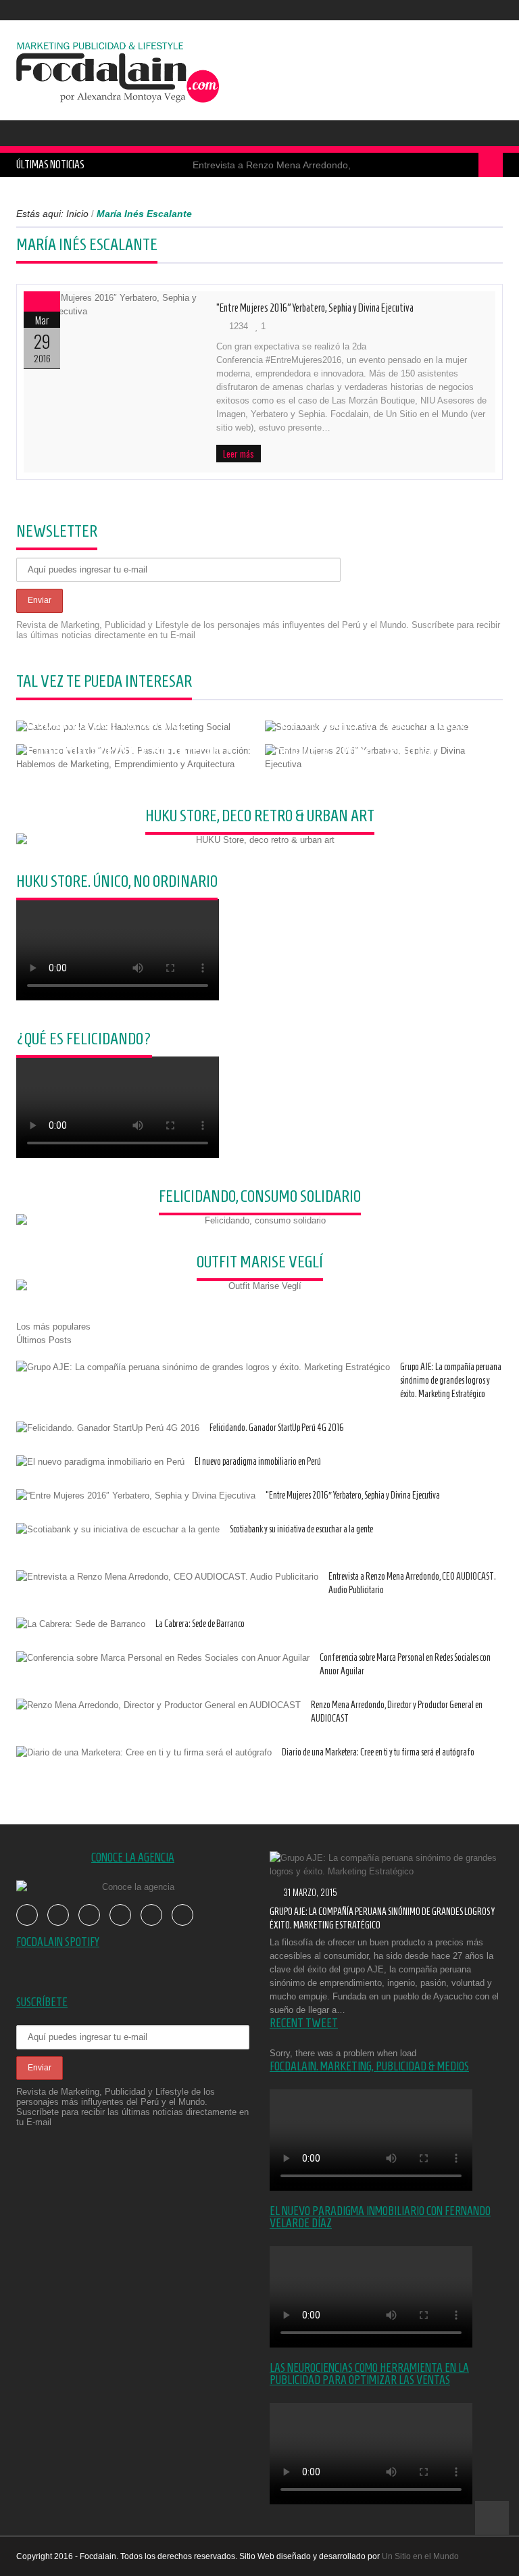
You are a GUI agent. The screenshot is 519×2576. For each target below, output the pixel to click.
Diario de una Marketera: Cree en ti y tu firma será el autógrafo (378, 1752)
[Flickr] (474, 10)
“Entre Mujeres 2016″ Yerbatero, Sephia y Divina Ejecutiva (315, 308)
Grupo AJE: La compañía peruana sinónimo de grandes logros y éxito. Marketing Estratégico (451, 1381)
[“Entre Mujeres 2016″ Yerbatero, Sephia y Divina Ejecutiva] (113, 305)
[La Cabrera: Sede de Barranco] (81, 1624)
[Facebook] (413, 10)
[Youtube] (453, 10)
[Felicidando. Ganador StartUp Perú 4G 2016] (108, 1428)
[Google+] (89, 1915)
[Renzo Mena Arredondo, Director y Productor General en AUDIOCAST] (158, 1705)
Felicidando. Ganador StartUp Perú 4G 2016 (277, 1428)
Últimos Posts (44, 1340)
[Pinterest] (120, 1915)
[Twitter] (433, 10)
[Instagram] (494, 10)
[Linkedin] (151, 1915)
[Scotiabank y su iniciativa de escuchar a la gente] (118, 1530)
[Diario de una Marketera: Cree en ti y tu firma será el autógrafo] (144, 1753)
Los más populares (53, 1327)
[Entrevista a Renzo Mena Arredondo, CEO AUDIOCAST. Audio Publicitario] (167, 1577)
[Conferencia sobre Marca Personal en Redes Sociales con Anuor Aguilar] (163, 1658)
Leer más (239, 454)
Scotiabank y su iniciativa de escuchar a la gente (301, 1529)
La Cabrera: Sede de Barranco (200, 1624)
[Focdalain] (118, 68)
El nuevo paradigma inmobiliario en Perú (258, 1462)
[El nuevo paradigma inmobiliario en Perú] (100, 1462)
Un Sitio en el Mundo (420, 2556)
